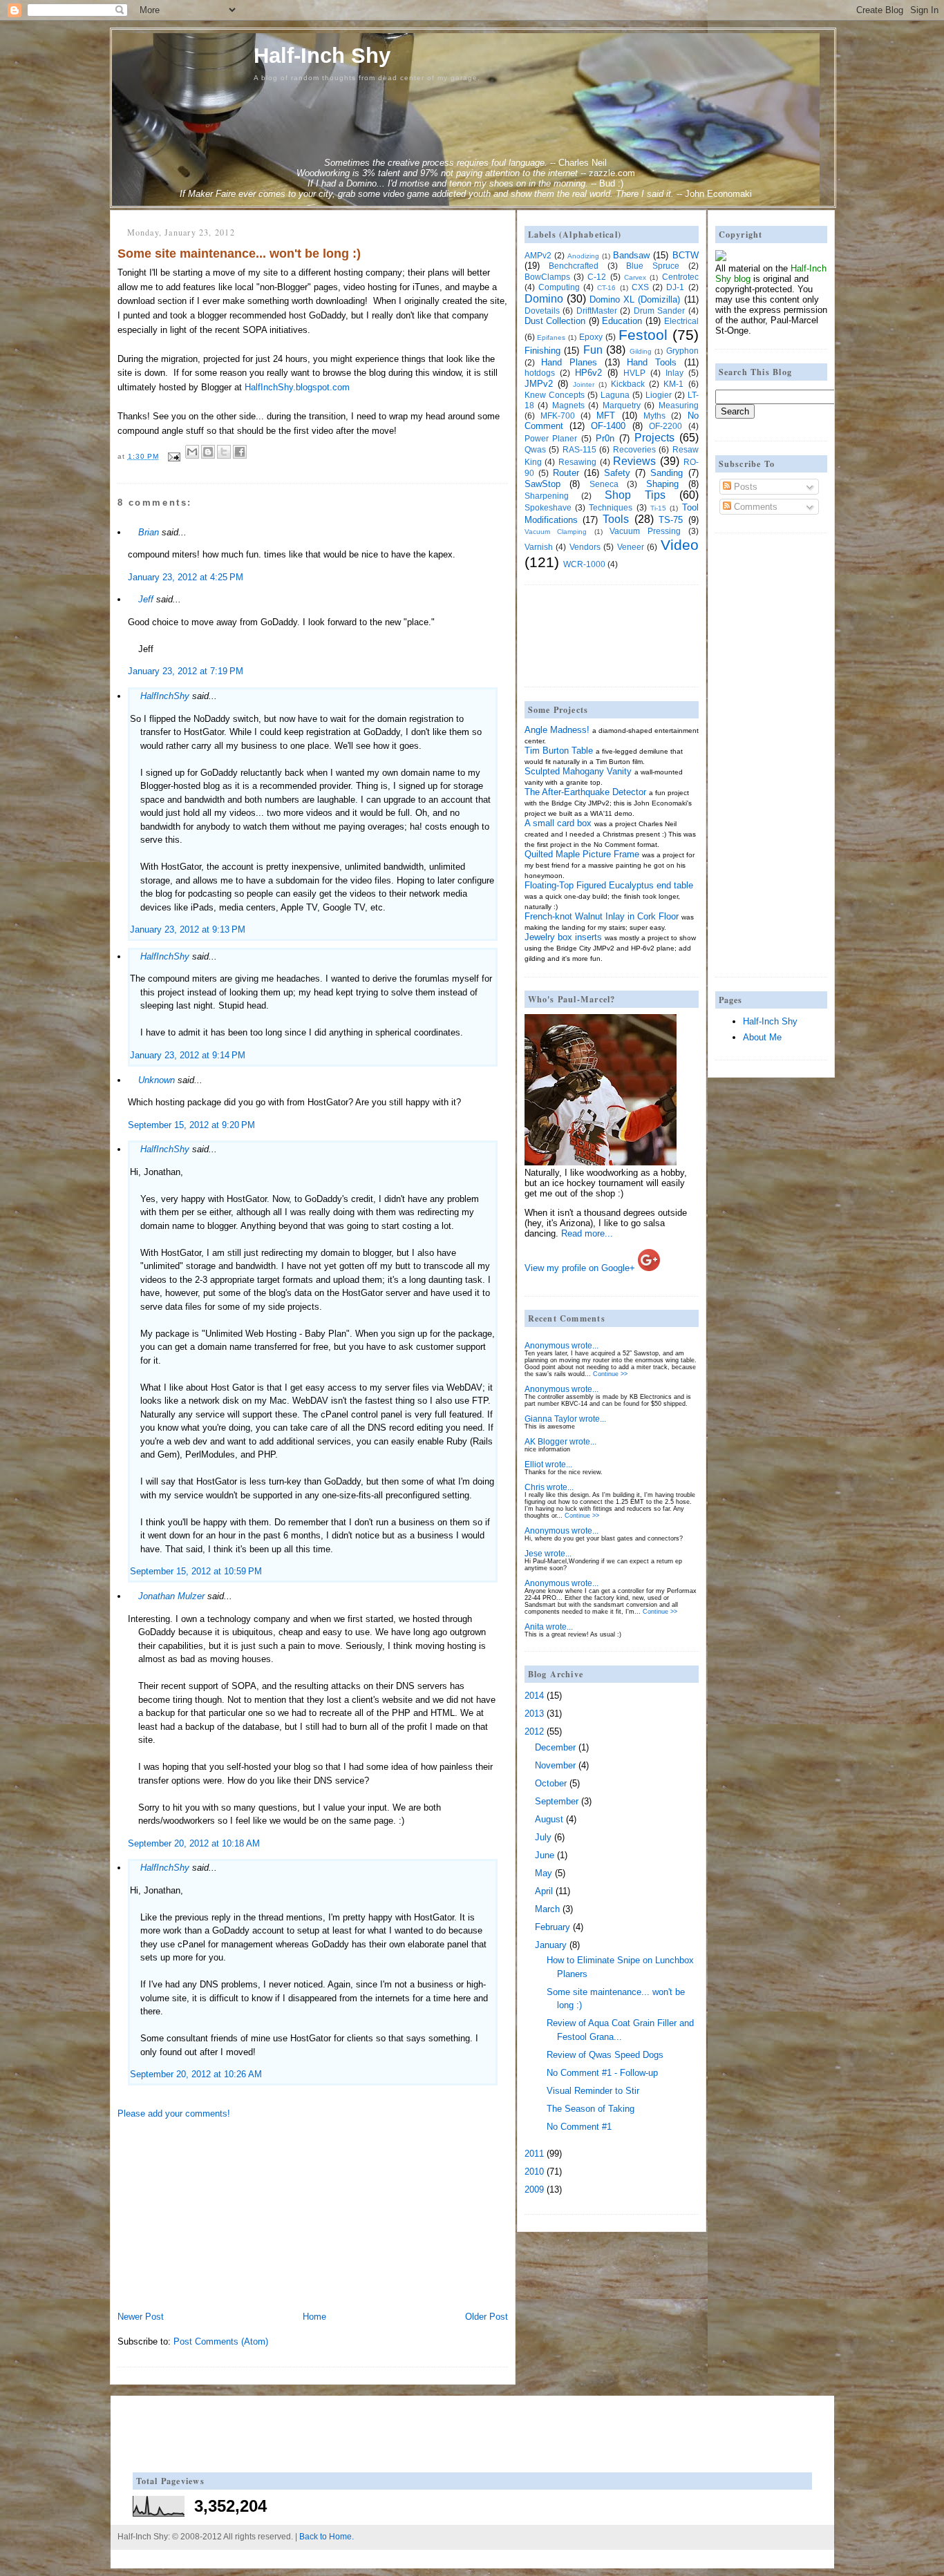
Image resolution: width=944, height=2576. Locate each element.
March (547, 1909)
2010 (534, 2172)
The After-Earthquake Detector (585, 792)
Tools (616, 519)
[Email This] (192, 452)
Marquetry (622, 405)
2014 (534, 1696)
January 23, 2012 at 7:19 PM (186, 671)
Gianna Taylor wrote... (565, 1419)
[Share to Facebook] (240, 452)
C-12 (597, 277)
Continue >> (610, 1374)
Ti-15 (658, 508)
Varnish (539, 547)
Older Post (487, 2317)
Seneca (604, 484)
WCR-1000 (584, 564)
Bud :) (611, 183)
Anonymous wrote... (561, 1345)
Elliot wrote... (548, 1464)
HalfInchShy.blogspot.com (297, 387)
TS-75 (671, 520)
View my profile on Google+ (580, 1268)
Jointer (584, 384)
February (553, 1927)
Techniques (611, 507)
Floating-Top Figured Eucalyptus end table (609, 885)
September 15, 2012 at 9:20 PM (191, 1125)
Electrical (681, 321)
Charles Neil (583, 163)
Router (566, 473)
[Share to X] (224, 452)
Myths (654, 416)
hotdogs (540, 373)
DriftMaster (597, 311)
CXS (640, 287)
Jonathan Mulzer (171, 1596)
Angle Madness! (557, 730)
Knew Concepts (555, 395)
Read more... (587, 1233)
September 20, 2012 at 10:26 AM (196, 2074)
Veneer (631, 547)
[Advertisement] (221, 2214)
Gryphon (682, 351)
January (551, 1945)
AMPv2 (538, 255)
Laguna (615, 395)
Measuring (679, 405)
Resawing (577, 462)
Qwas (535, 449)
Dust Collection (555, 321)
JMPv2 (539, 384)
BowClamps (547, 277)
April (544, 1891)
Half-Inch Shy (322, 56)
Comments (754, 507)
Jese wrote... (548, 1553)
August (549, 1819)
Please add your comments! (174, 2114)
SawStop (542, 484)
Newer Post (141, 2317)
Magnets (568, 405)
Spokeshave (548, 507)
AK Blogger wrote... (560, 1441)
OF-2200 (665, 426)
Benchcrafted (574, 266)
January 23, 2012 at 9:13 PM (188, 929)
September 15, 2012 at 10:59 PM (196, 1571)
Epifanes (551, 337)
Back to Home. (327, 2537)
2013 (534, 1714)
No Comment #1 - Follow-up (602, 2073)
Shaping (662, 484)
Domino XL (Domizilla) (635, 299)
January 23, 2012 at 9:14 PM (188, 1055)
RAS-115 (579, 449)
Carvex (635, 277)
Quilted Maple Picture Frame (582, 854)
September (557, 1801)
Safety (617, 473)
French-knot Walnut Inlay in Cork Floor (602, 916)
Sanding (667, 473)
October (551, 1783)
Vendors (585, 547)
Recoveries (634, 449)
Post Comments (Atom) (221, 2341)
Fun (593, 350)
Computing (559, 287)
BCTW (686, 255)
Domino (544, 299)
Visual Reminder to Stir (593, 2091)
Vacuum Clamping (556, 532)
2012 (534, 1731)
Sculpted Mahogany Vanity (578, 771)
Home (314, 2317)
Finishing (542, 351)
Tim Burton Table (559, 751)
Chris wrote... (549, 1487)
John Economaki (718, 194)
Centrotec (680, 277)
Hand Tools (652, 362)
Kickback (628, 384)
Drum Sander (660, 311)
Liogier (659, 395)
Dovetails (542, 311)
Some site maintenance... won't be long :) (239, 254)
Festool (643, 335)
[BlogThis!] (208, 452)
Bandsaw (631, 255)
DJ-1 (675, 287)
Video (680, 545)
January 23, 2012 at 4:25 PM (186, 577)
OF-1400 (608, 426)
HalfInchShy (165, 696)
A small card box (558, 823)
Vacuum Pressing (645, 531)
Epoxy (591, 337)
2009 (534, 2189)
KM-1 (673, 384)
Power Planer (551, 438)
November (555, 1765)
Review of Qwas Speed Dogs (605, 2055)
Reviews (634, 461)
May (544, 1873)
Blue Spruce (653, 266)
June (545, 1855)
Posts (744, 487)
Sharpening (547, 496)
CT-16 (606, 288)
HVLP (634, 373)
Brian (149, 532)
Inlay (674, 373)
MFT (606, 416)
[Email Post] (174, 456)
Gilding (641, 351)
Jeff (146, 599)
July (543, 1837)
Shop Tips (635, 495)
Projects (654, 438)
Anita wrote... (549, 1626)
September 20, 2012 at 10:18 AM (194, 1843)
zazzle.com (612, 173)
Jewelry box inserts (563, 937)
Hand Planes (569, 362)
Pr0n (605, 438)
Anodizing (583, 256)
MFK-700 (558, 416)
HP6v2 (588, 373)
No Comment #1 (579, 2127)
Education (622, 321)
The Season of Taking (591, 2109)
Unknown (157, 1080)
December (555, 1747)
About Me (762, 1037)
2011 (534, 2154)
